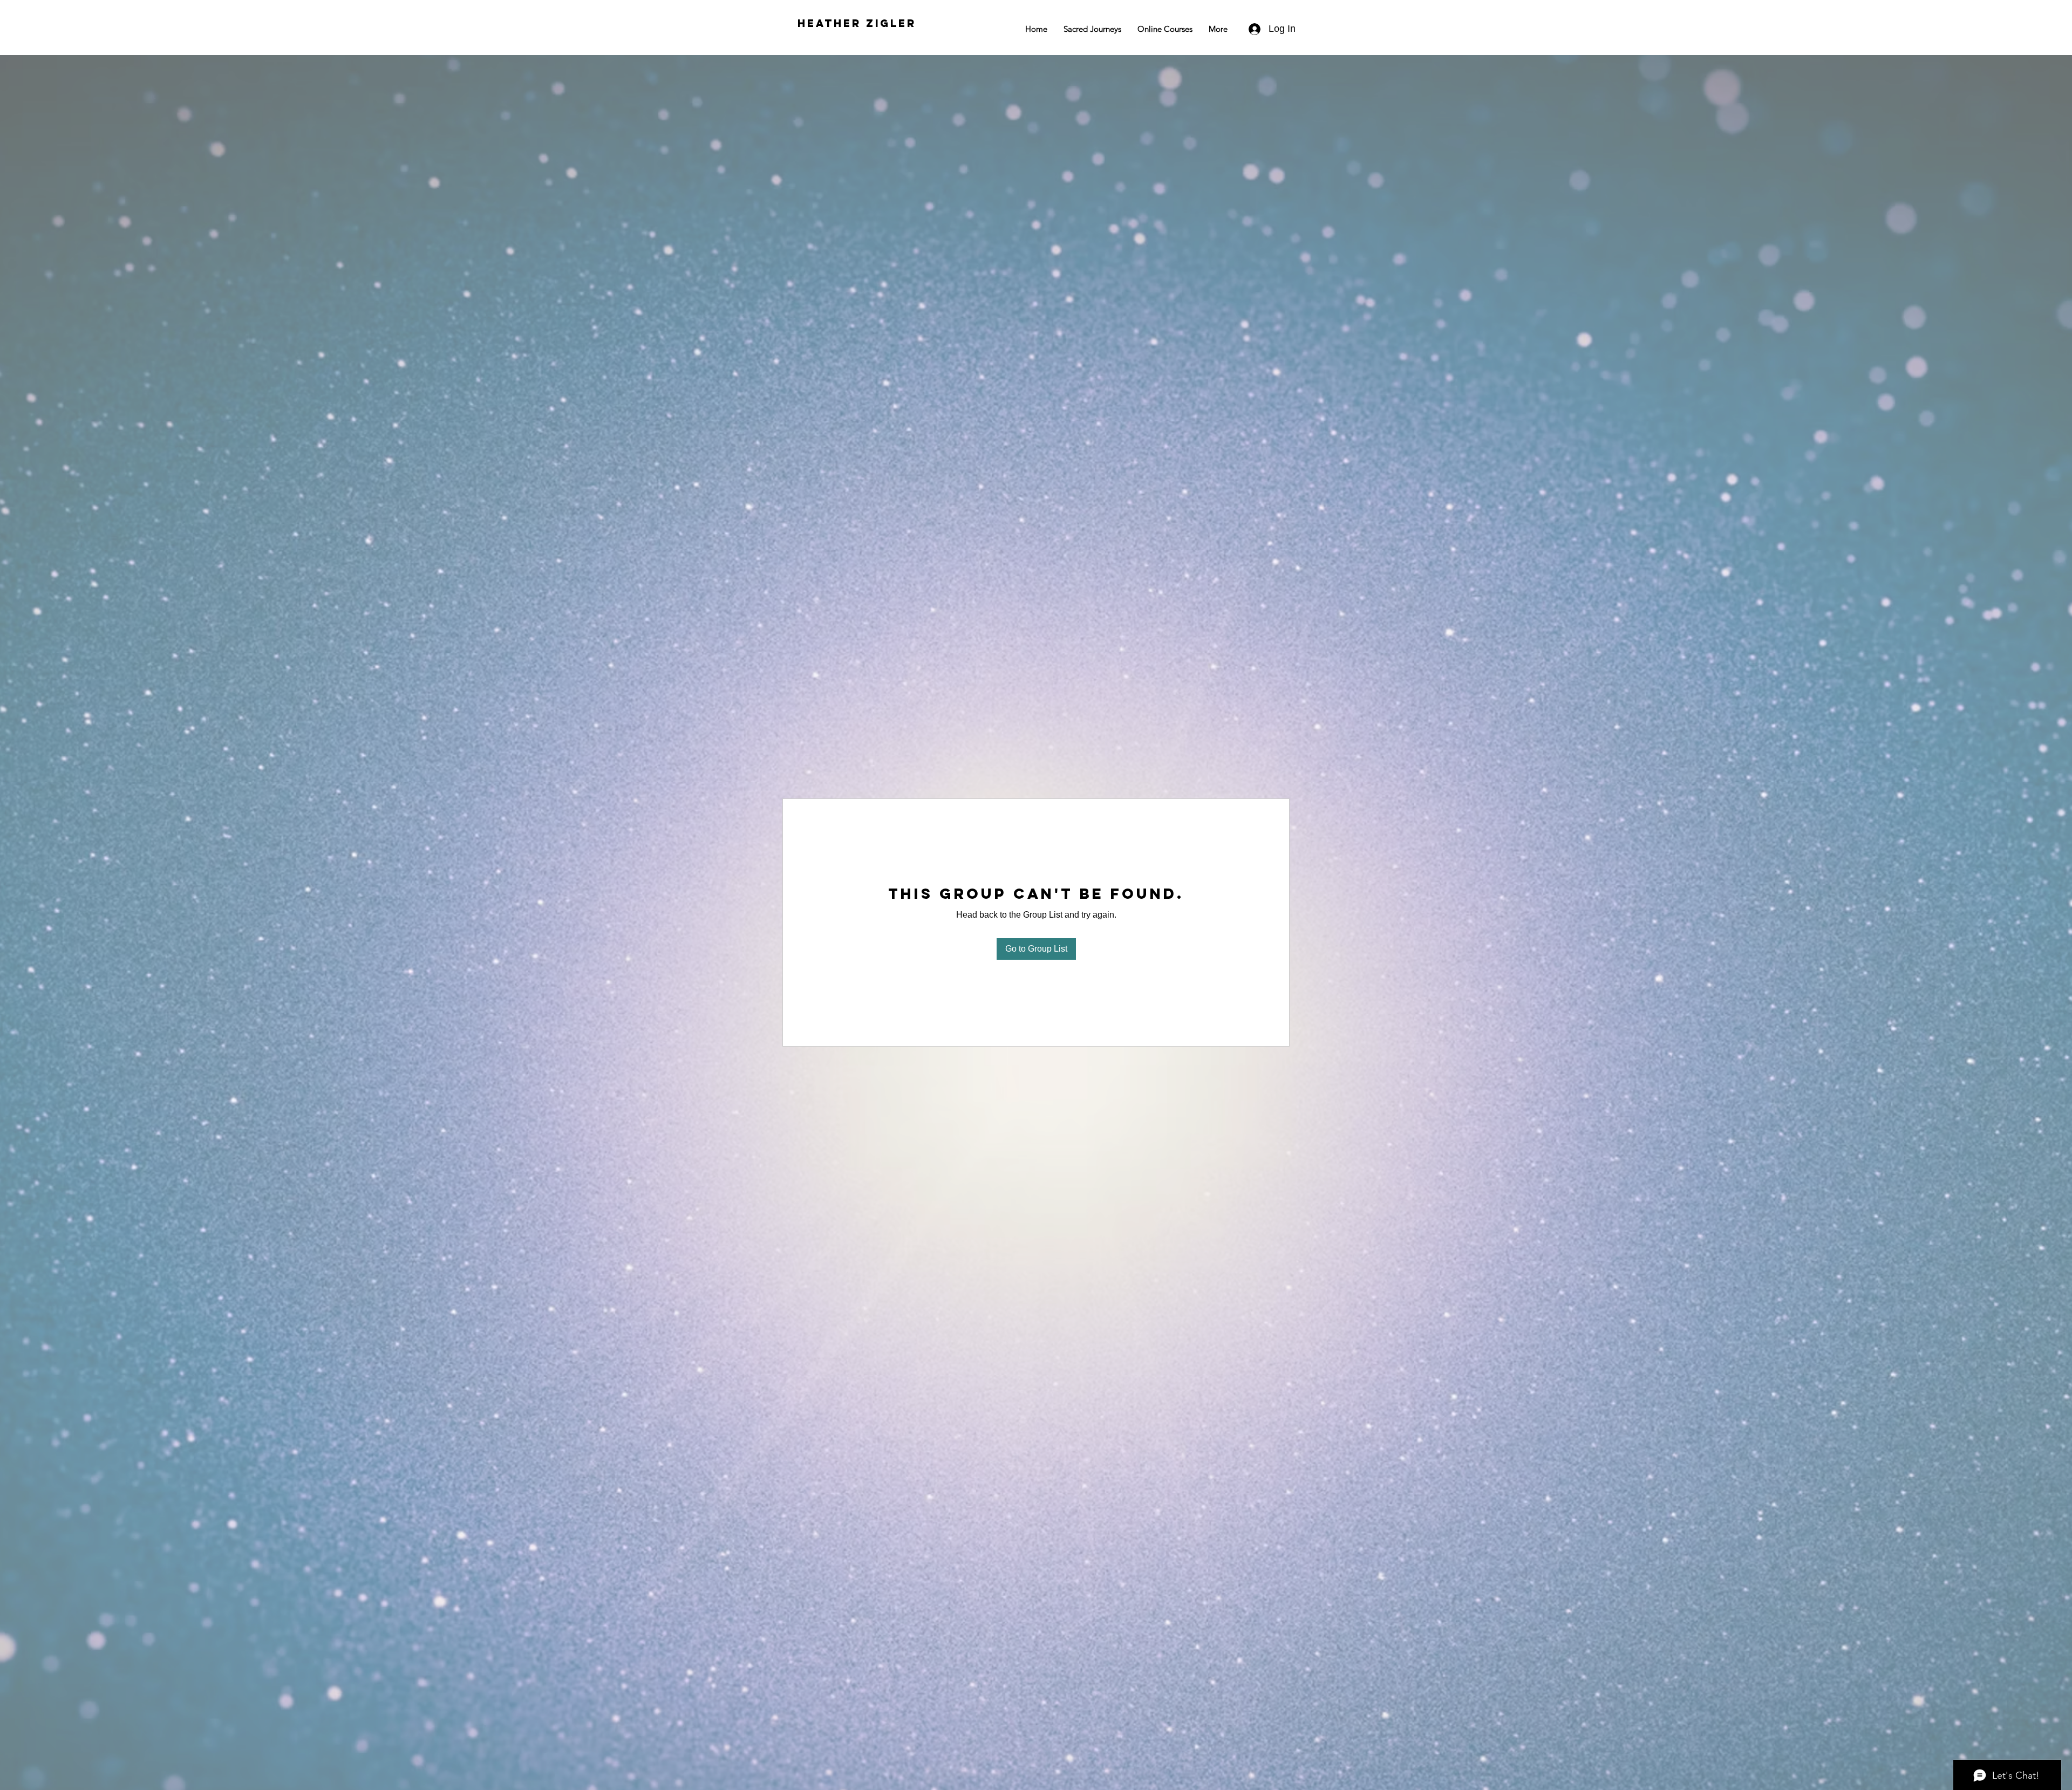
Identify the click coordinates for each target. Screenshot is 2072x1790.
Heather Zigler (857, 23)
